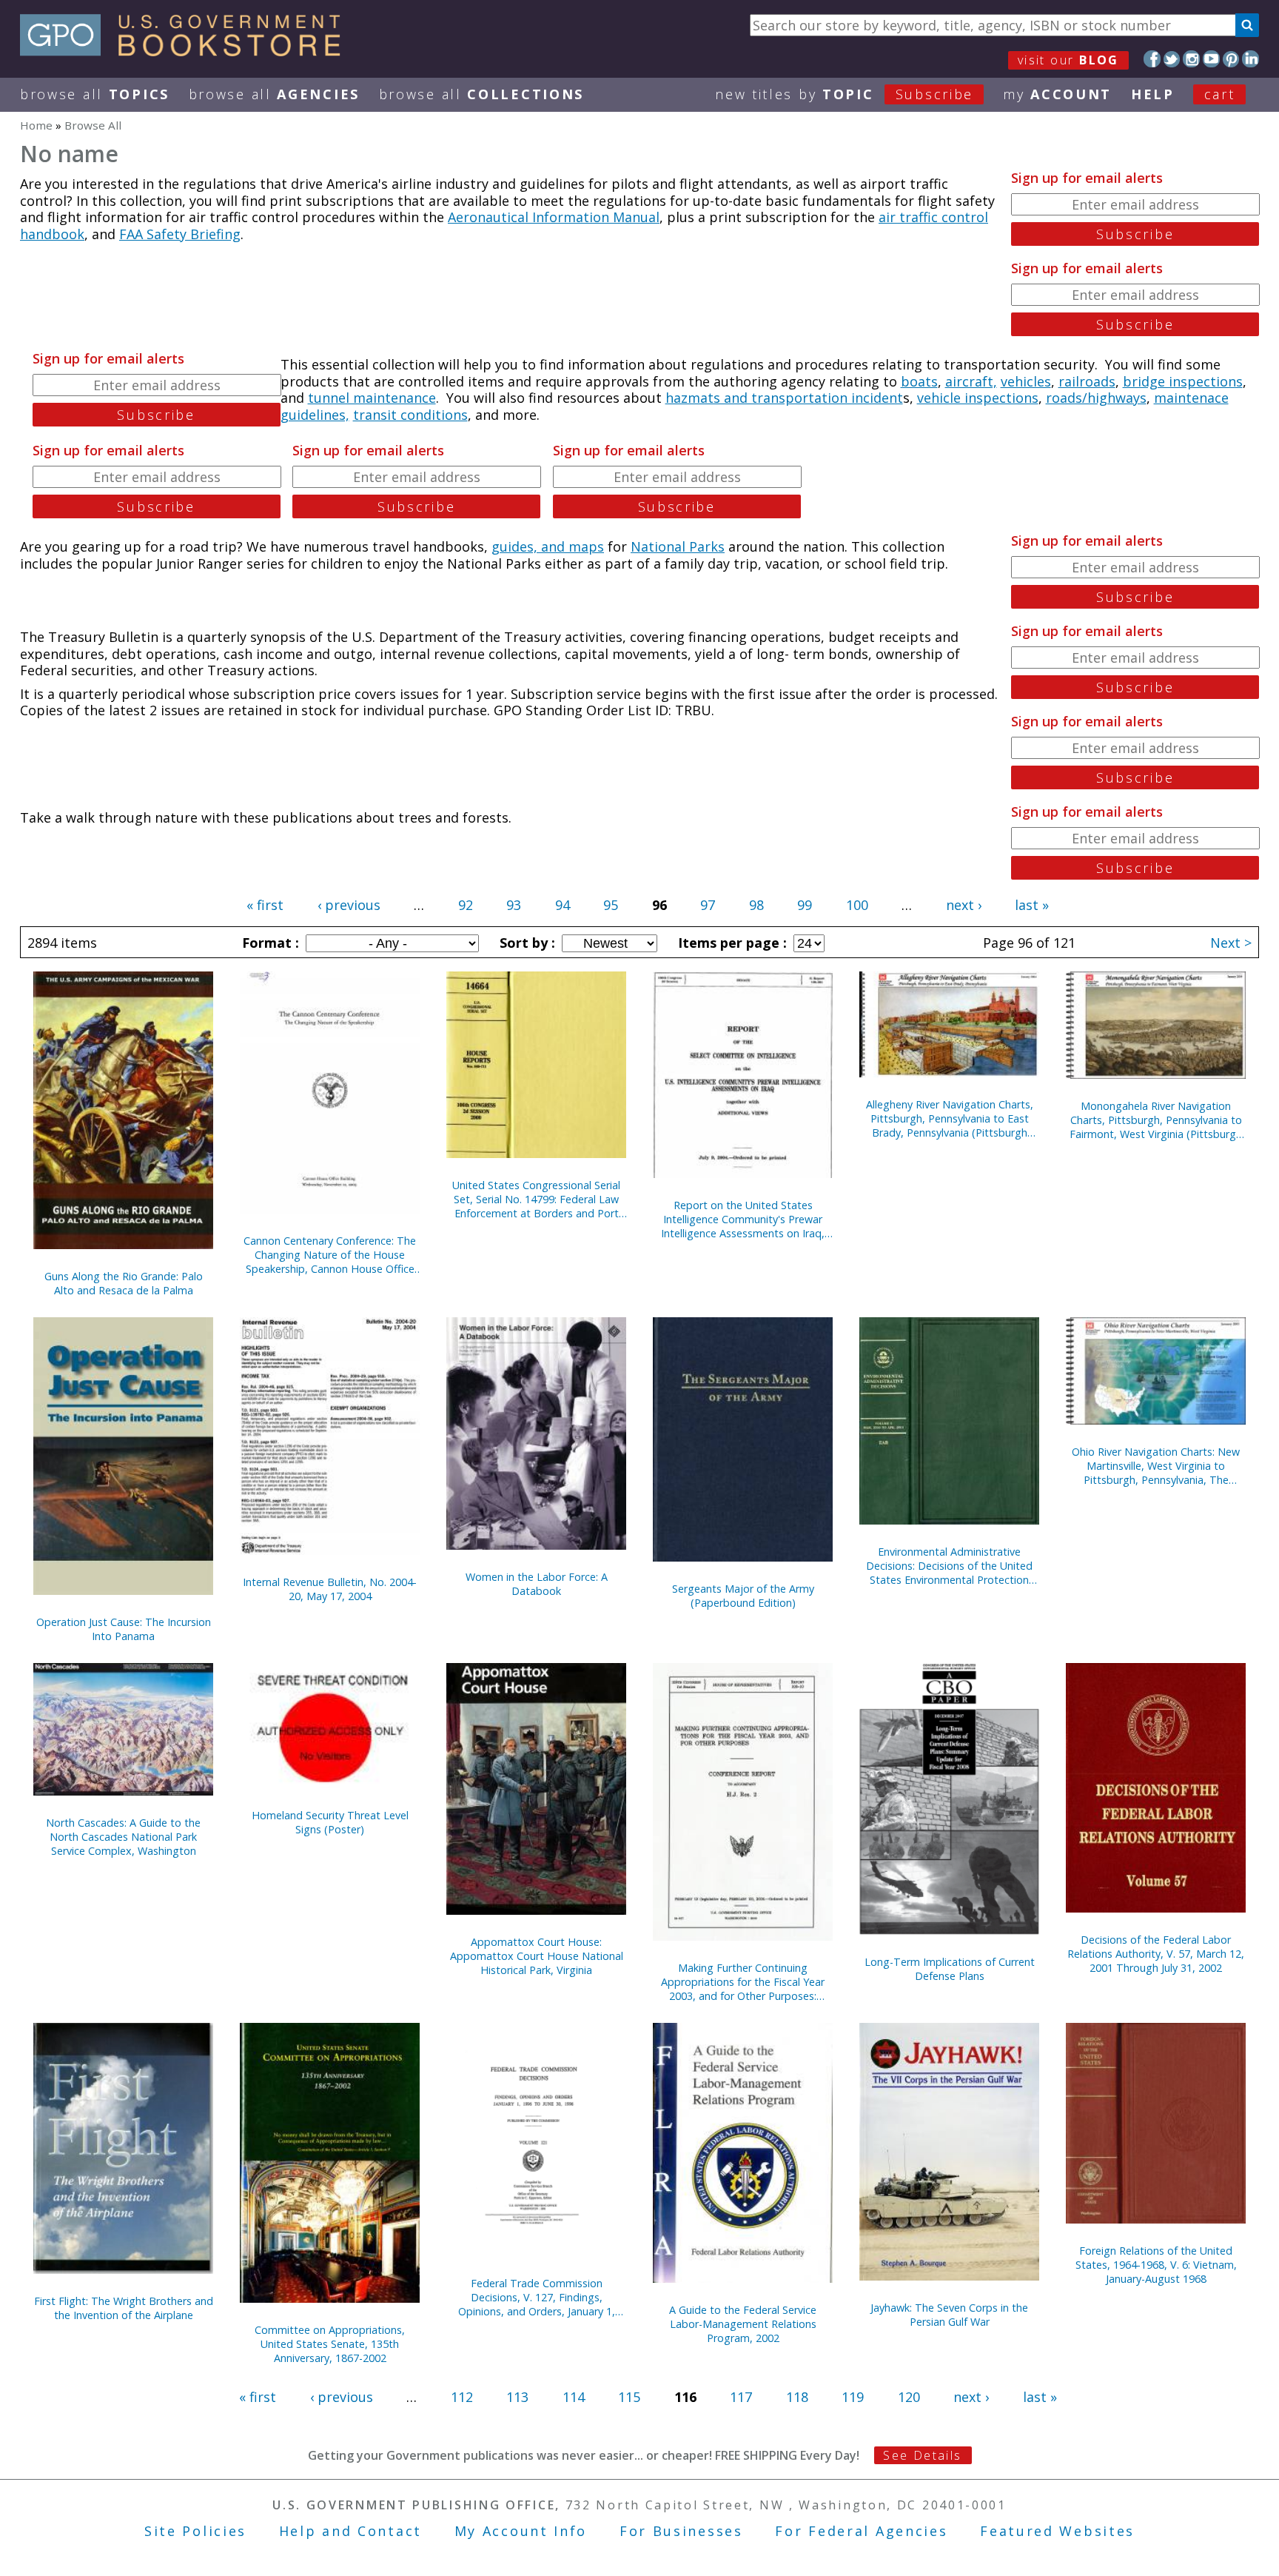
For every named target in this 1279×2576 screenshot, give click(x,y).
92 (466, 905)
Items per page (731, 943)
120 (909, 2397)
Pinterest (1231, 59)
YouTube (1211, 59)
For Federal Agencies (861, 2531)
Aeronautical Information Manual (554, 217)
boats (919, 381)
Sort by (526, 943)
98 (756, 905)
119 (853, 2397)
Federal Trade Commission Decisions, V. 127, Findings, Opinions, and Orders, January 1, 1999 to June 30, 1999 (537, 2297)
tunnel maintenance (372, 398)
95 (611, 905)
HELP (1153, 94)
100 (857, 905)
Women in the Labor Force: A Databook (537, 1584)
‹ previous (349, 905)
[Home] (187, 51)
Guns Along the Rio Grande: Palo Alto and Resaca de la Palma (124, 1283)
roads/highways (1096, 398)
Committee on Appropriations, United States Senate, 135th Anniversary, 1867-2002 (330, 2344)
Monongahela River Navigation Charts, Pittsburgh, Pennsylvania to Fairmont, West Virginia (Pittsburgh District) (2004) (1156, 1120)
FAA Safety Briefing (180, 234)
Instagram (1191, 59)
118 (797, 2397)
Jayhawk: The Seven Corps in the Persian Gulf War (949, 2315)
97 (708, 905)
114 (574, 2397)
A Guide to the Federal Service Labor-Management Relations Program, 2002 (743, 2324)
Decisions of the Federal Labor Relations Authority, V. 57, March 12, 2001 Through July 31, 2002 (1156, 1954)
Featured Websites (1057, 2531)
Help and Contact (350, 2531)
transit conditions (410, 415)
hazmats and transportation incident (784, 398)
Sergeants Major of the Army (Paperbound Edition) (743, 1596)
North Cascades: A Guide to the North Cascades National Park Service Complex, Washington (123, 1837)
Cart (1220, 94)
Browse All (95, 94)
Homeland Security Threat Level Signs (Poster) (330, 1822)
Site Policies (195, 2531)
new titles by (844, 94)
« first (265, 905)
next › (964, 905)
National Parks (678, 546)
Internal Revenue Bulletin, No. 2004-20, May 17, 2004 (330, 1589)
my (1057, 94)
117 (741, 2397)
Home (36, 125)
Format (269, 943)
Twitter (1172, 59)
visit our (1068, 60)
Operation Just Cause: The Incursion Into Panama (124, 1629)
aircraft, (971, 381)
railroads (1087, 381)
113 (517, 2397)
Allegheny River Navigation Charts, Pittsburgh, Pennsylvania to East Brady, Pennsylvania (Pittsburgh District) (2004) (950, 1118)
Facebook (1152, 59)
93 (514, 905)
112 (462, 2397)
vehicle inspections (978, 398)
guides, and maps (548, 546)
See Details (922, 2455)
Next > (1231, 943)
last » (1032, 905)
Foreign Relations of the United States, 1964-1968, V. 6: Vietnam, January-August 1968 (1156, 2265)
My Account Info (521, 2531)
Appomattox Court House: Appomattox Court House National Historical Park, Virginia (537, 1956)
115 (629, 2397)
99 (805, 905)
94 (563, 905)
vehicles (1026, 381)
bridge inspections (1183, 381)
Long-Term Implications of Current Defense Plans (950, 1969)
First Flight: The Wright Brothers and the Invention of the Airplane (124, 2308)
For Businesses (681, 2531)
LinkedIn (1251, 59)
